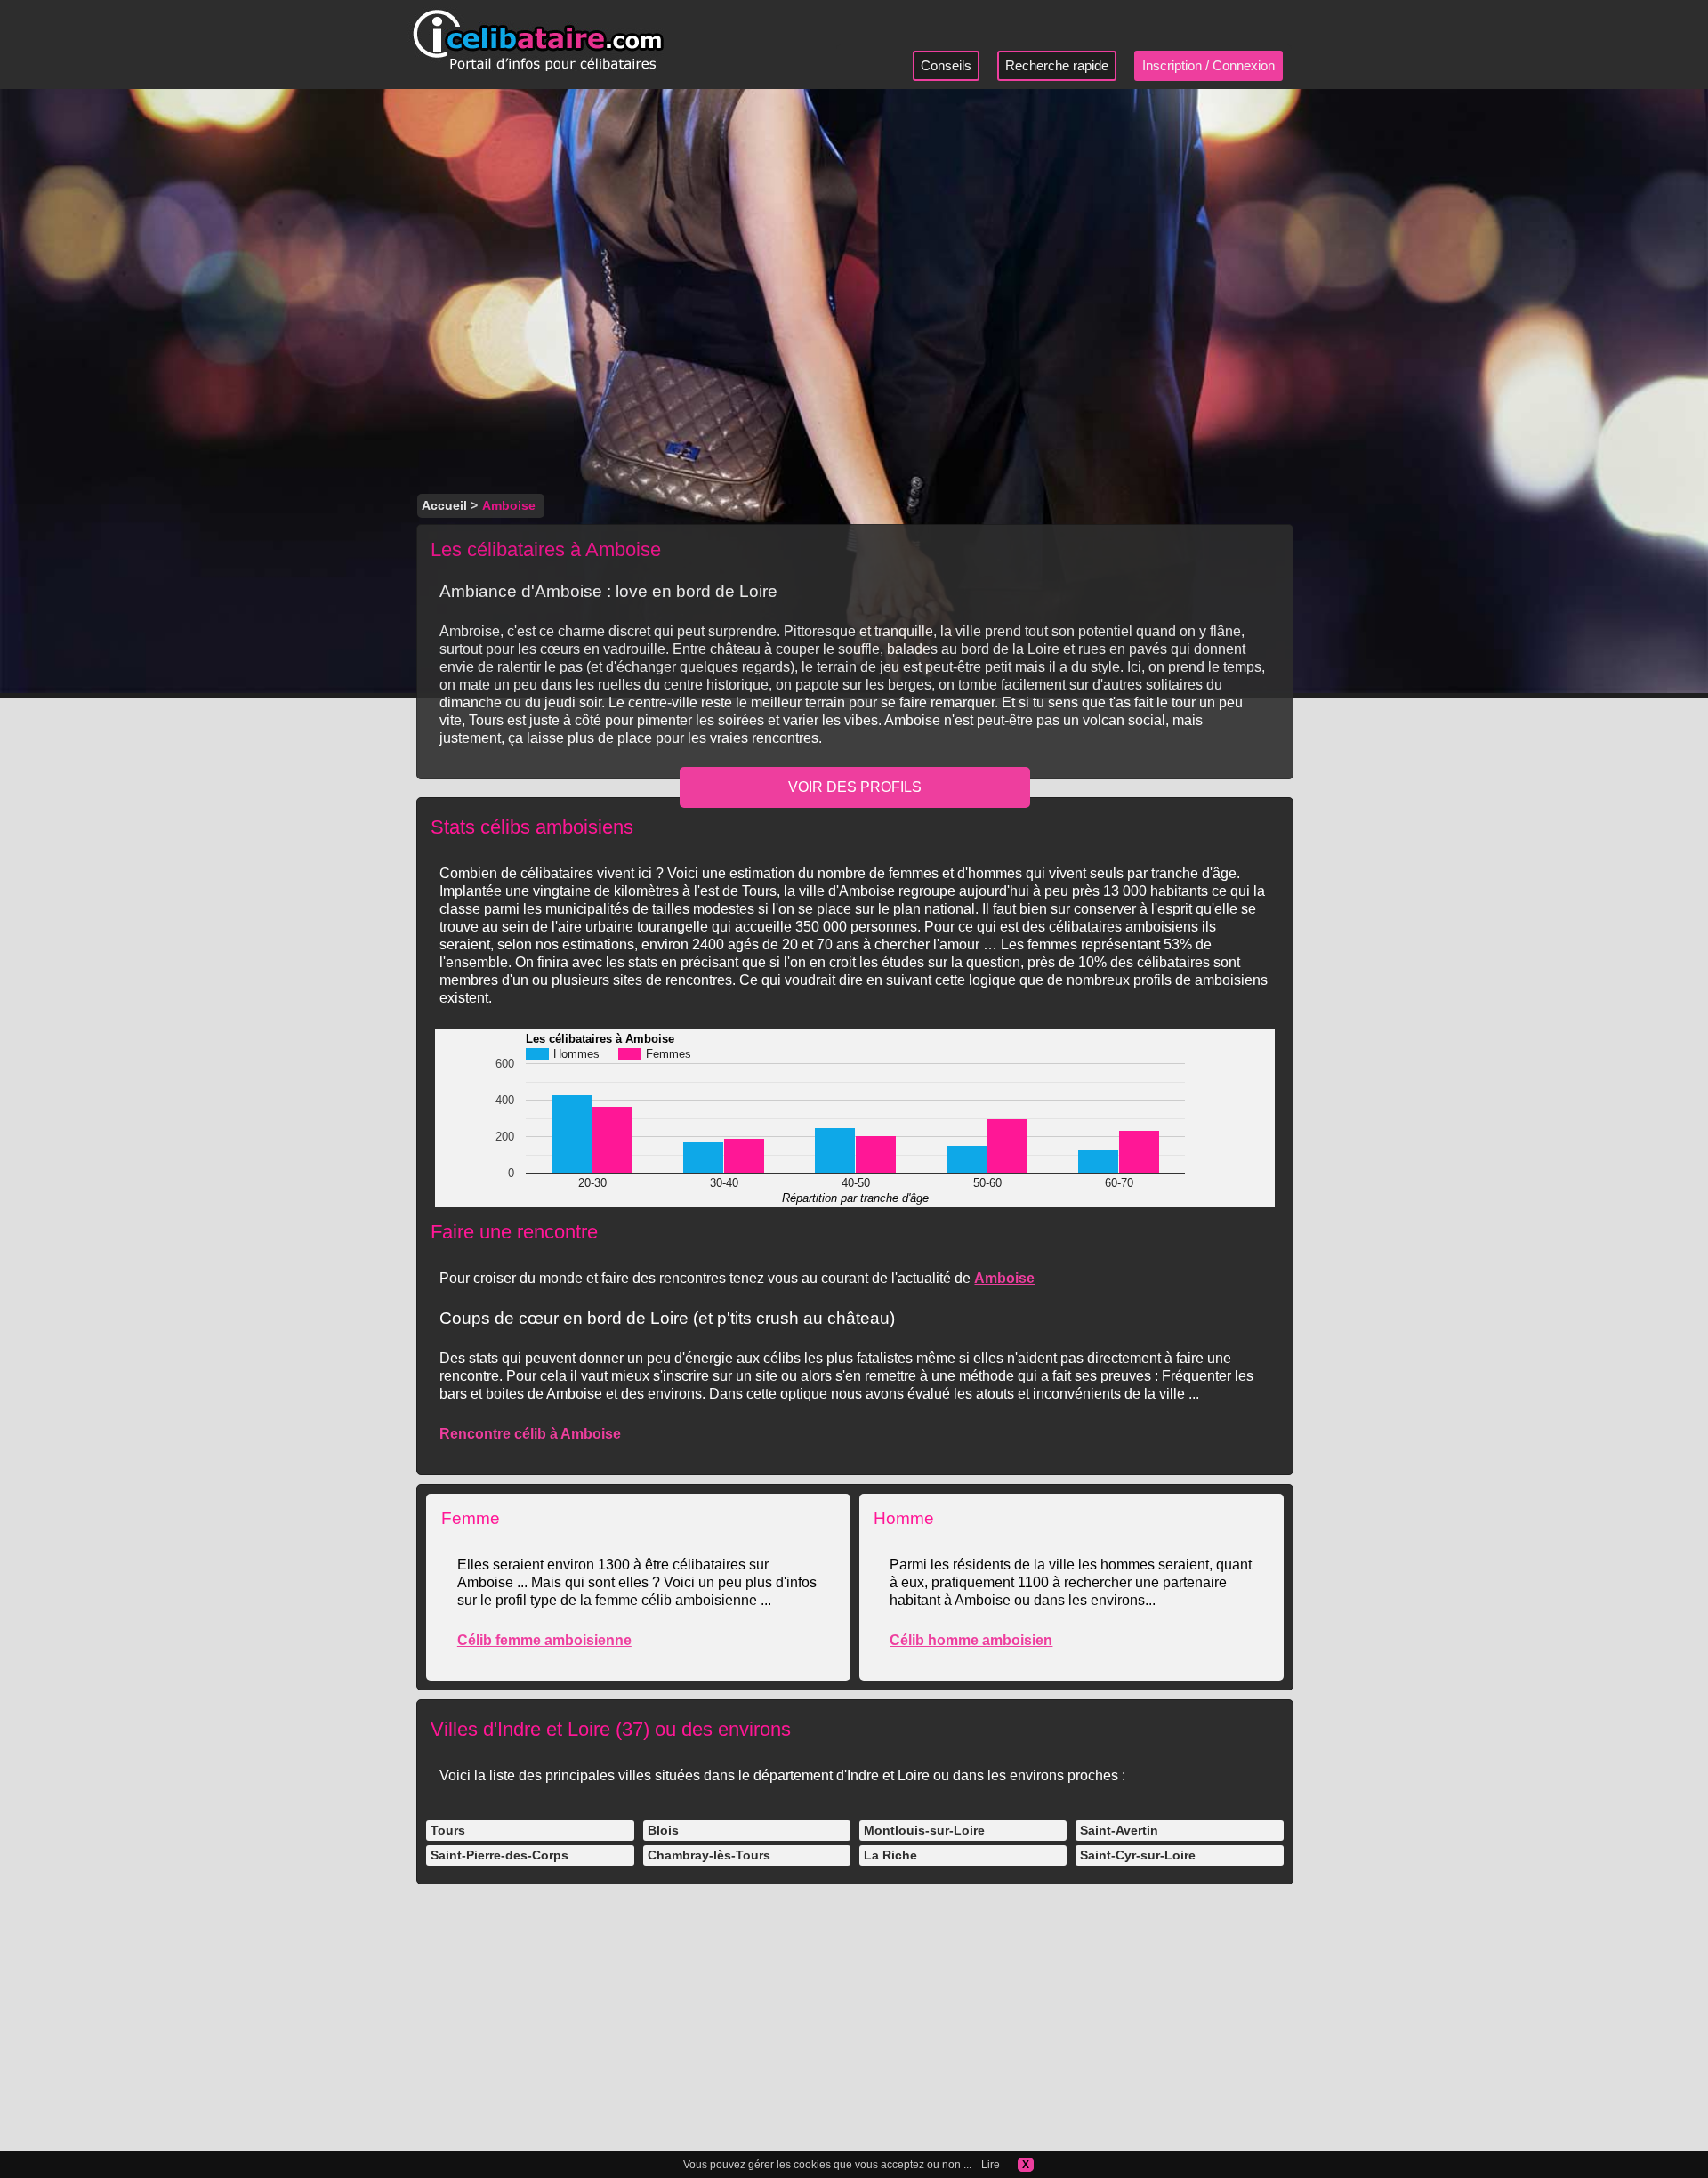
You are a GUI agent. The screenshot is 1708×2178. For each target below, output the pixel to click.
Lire (991, 2165)
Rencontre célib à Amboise (530, 1434)
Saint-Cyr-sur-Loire (1138, 1855)
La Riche (890, 1855)
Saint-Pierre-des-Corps (500, 1855)
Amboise (1004, 1278)
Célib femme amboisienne (544, 1640)
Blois (663, 1830)
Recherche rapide (1057, 65)
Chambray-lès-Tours (709, 1855)
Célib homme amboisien (971, 1640)
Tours (448, 1830)
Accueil (444, 505)
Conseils (946, 65)
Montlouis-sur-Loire (924, 1830)
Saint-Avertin (1119, 1830)
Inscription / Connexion (1208, 65)
